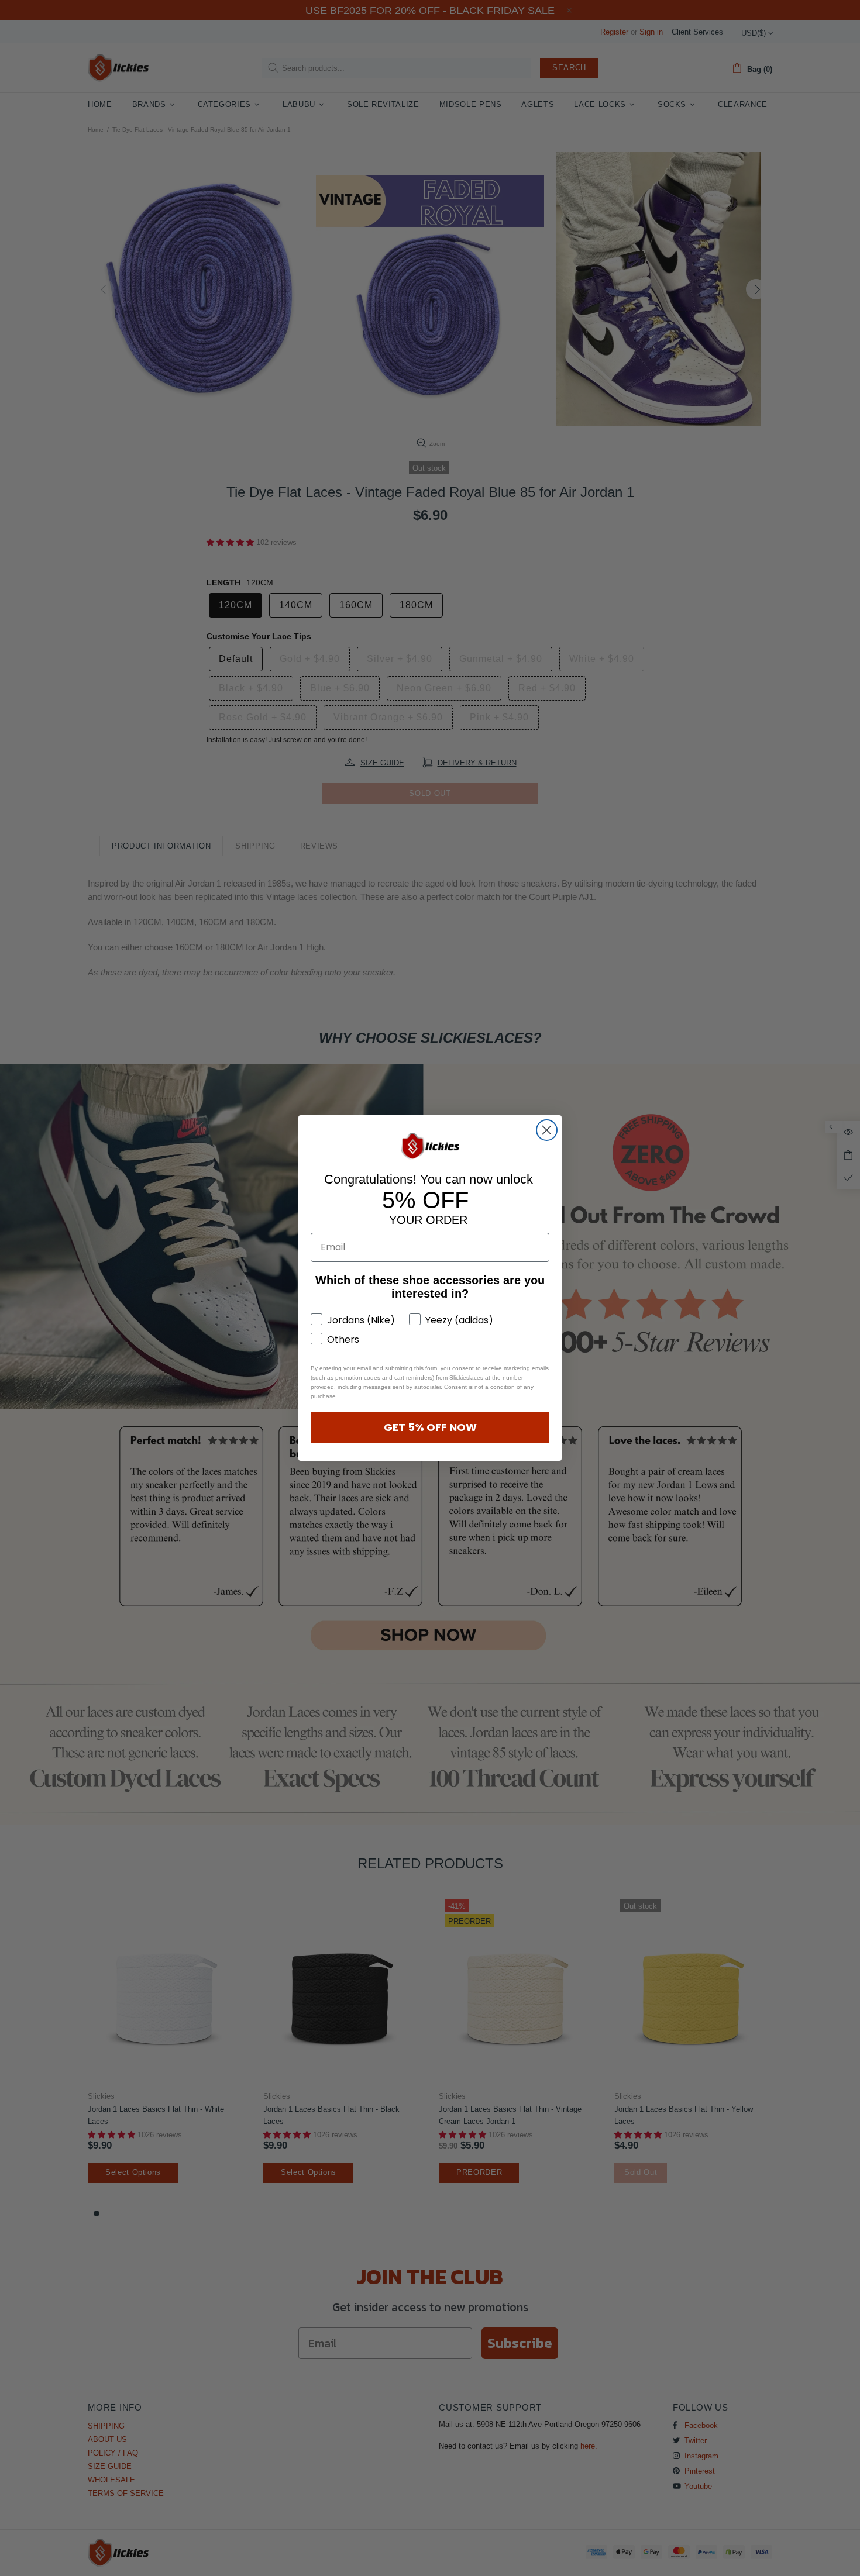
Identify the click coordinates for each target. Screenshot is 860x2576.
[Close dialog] (547, 1130)
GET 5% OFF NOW (430, 1427)
